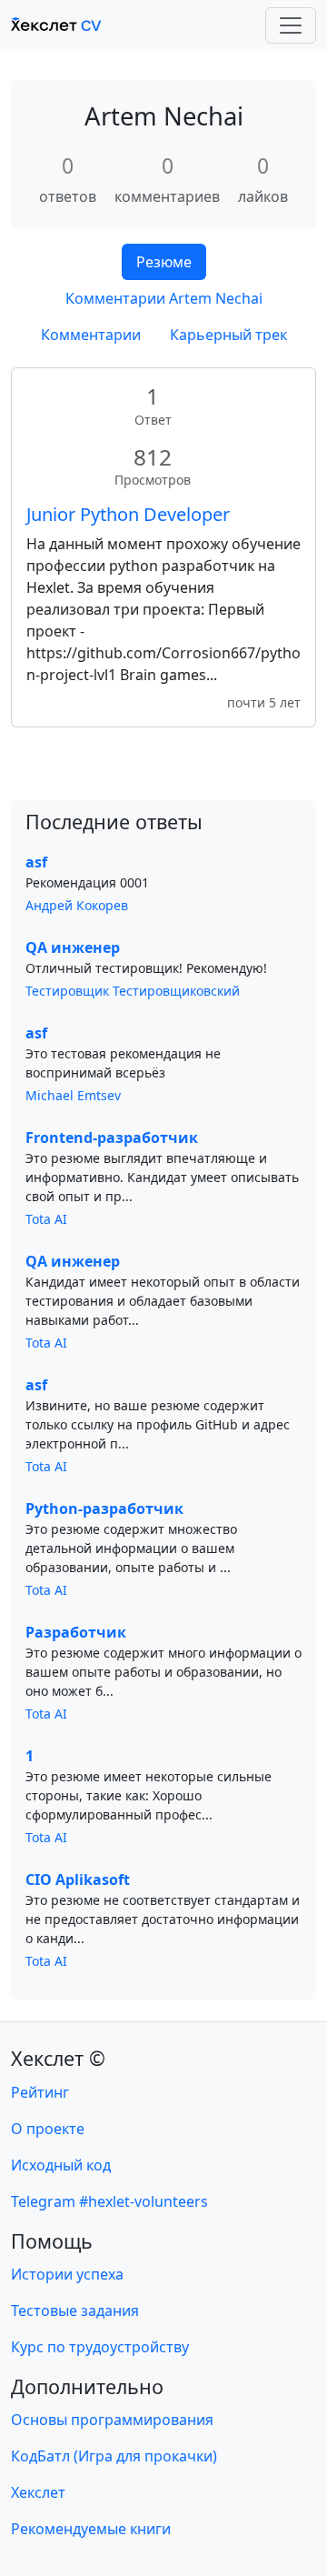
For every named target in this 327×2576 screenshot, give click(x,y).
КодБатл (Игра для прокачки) (114, 2456)
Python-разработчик (104, 1509)
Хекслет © (58, 2058)
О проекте (48, 2129)
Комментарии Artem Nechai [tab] (164, 298)
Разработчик (76, 1632)
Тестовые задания (75, 2310)
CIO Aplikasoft (78, 1879)
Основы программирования (112, 2420)
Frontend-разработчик (112, 1138)
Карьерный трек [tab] (228, 335)
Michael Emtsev (73, 1095)
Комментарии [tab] (91, 335)
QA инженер (73, 947)
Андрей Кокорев (77, 905)
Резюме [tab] (164, 262)
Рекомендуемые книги (91, 2529)
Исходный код (61, 2165)
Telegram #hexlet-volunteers (109, 2201)
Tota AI (46, 1219)
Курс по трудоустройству (100, 2347)
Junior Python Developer (128, 514)
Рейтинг (40, 2092)
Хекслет (38, 2492)
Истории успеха (67, 2274)
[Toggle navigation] (291, 25)
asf (36, 862)
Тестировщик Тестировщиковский (133, 991)
